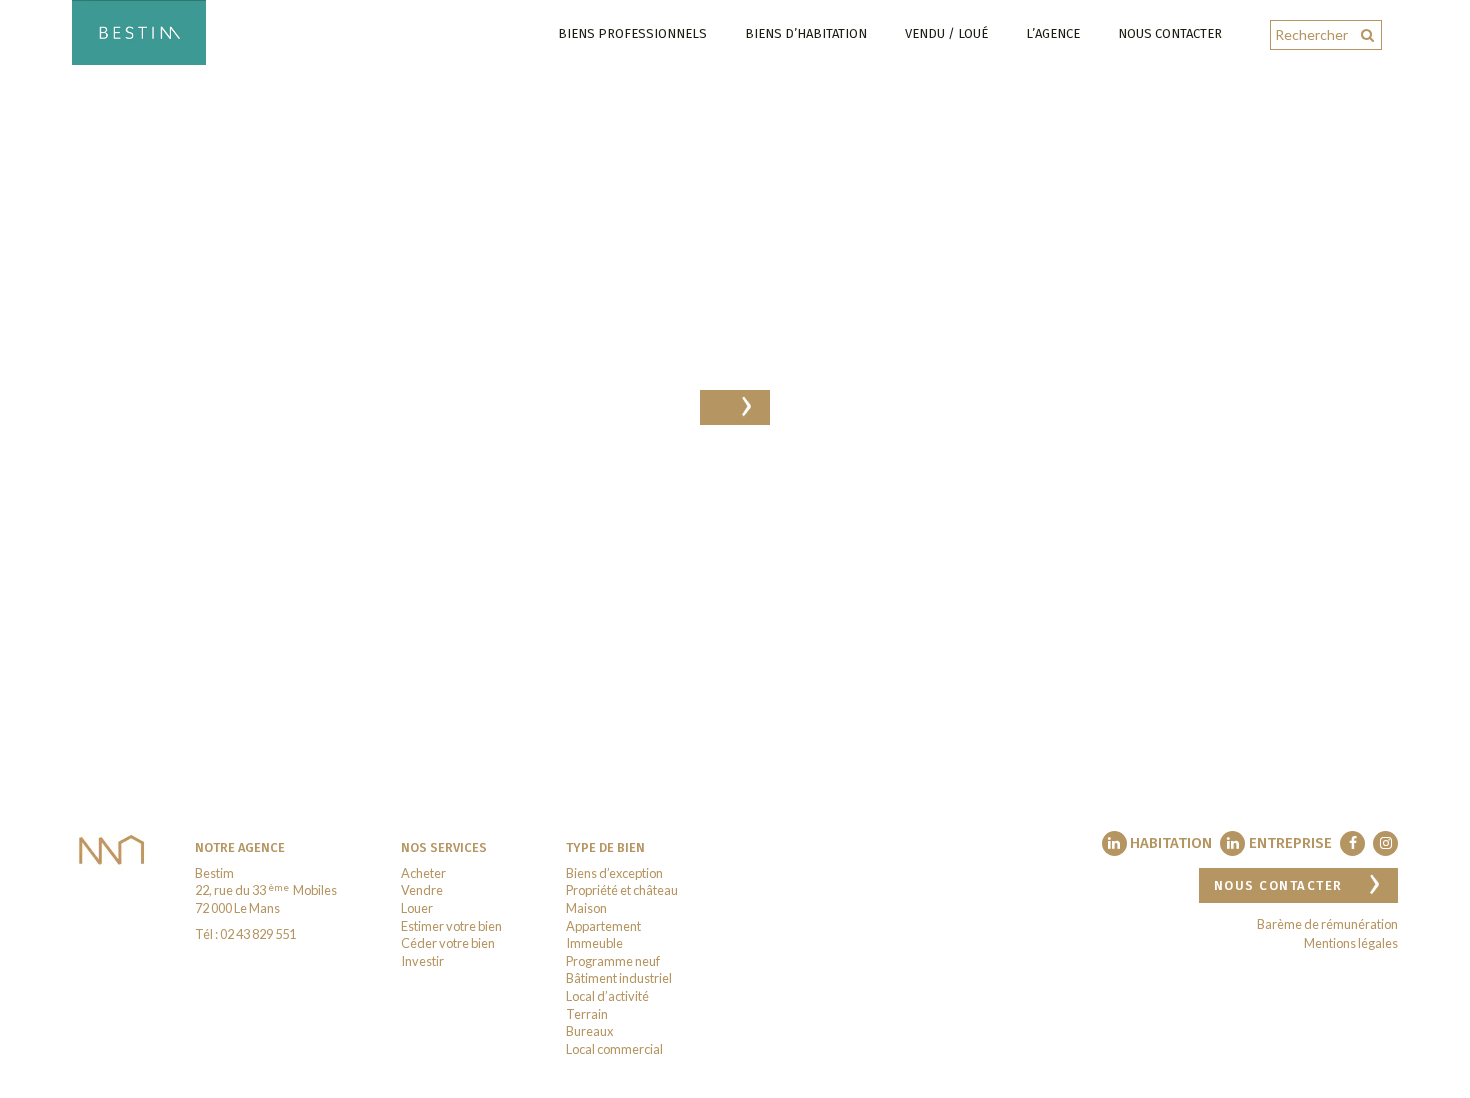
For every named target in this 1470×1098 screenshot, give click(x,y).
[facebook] (1352, 843)
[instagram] (1385, 843)
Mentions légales (1351, 943)
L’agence (1053, 33)
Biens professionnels (632, 33)
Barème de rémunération (1327, 924)
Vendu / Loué (946, 33)
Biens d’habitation (806, 33)
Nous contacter (1170, 33)
